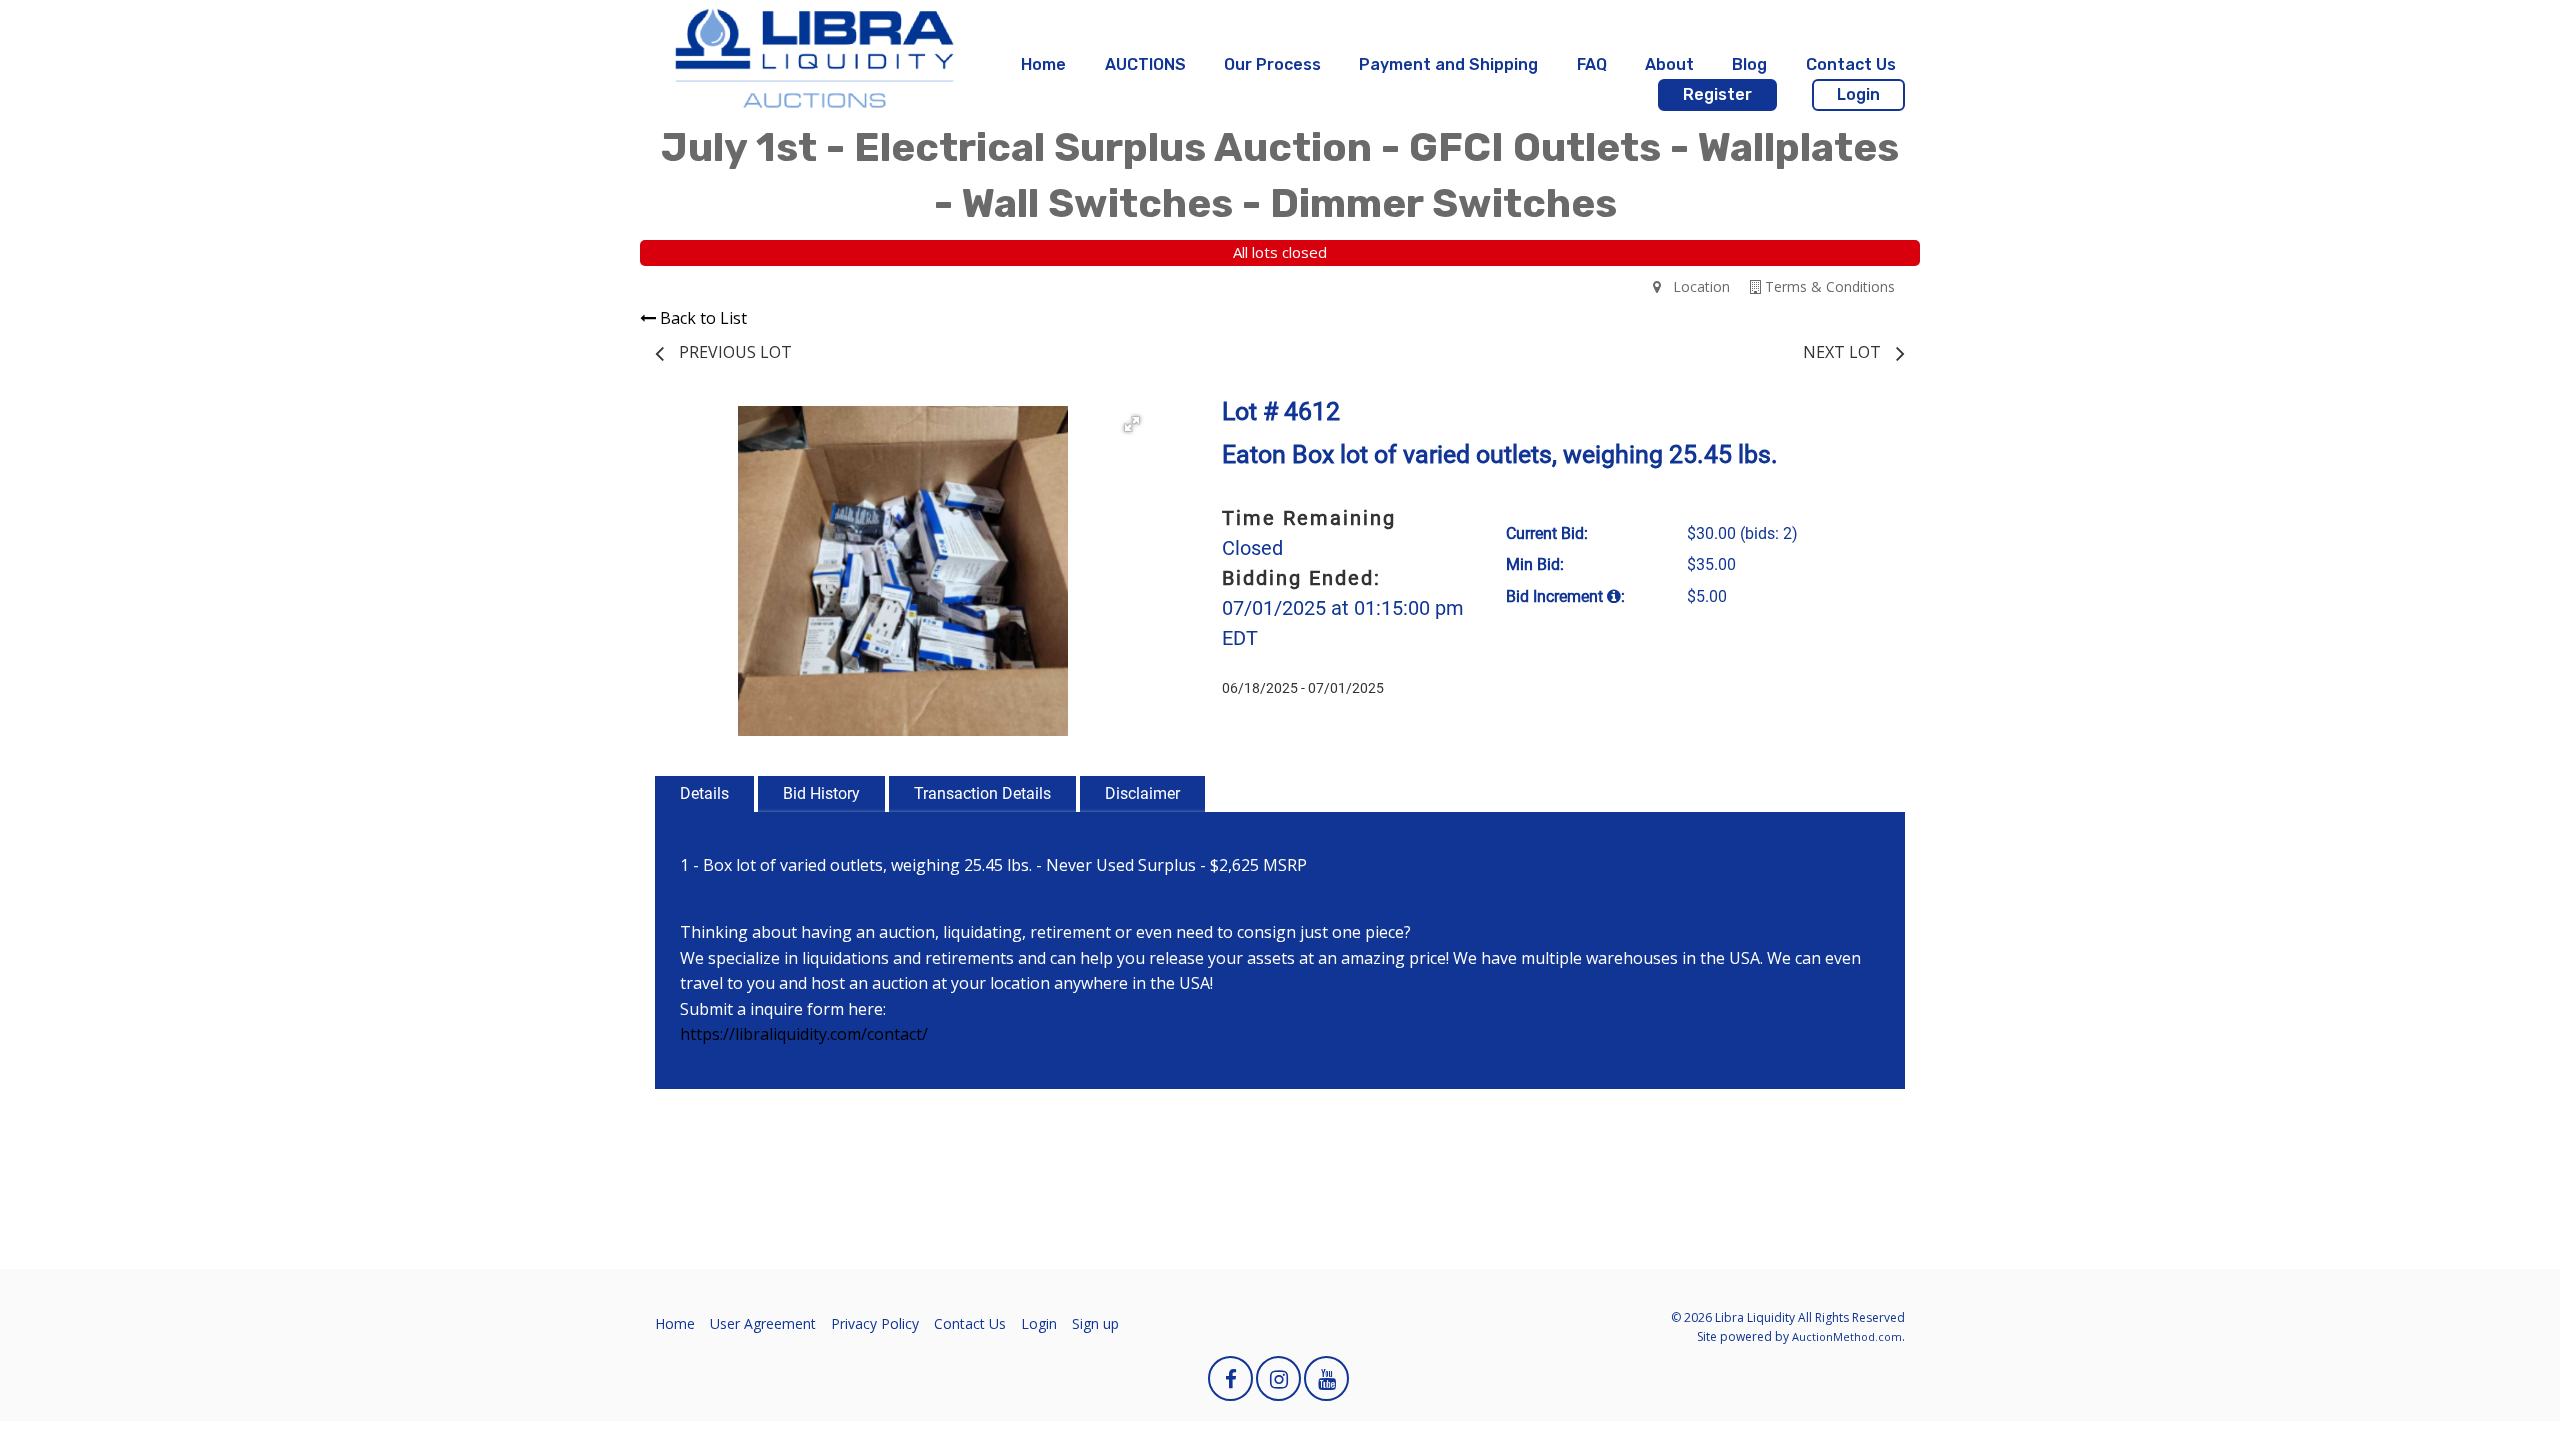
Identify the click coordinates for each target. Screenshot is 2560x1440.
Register (1717, 94)
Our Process (1272, 64)
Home (1043, 64)
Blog (1749, 64)
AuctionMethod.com (1847, 1336)
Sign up (1095, 1323)
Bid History (821, 793)
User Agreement (763, 1323)
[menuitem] (1043, 65)
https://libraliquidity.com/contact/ (804, 1034)
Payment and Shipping (1448, 64)
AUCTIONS (1145, 64)
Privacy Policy (875, 1323)
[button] (1132, 424)
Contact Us (1851, 64)
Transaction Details (982, 793)
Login (1858, 94)
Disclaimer (1142, 793)
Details (704, 793)
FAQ (1592, 64)
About (1669, 64)
